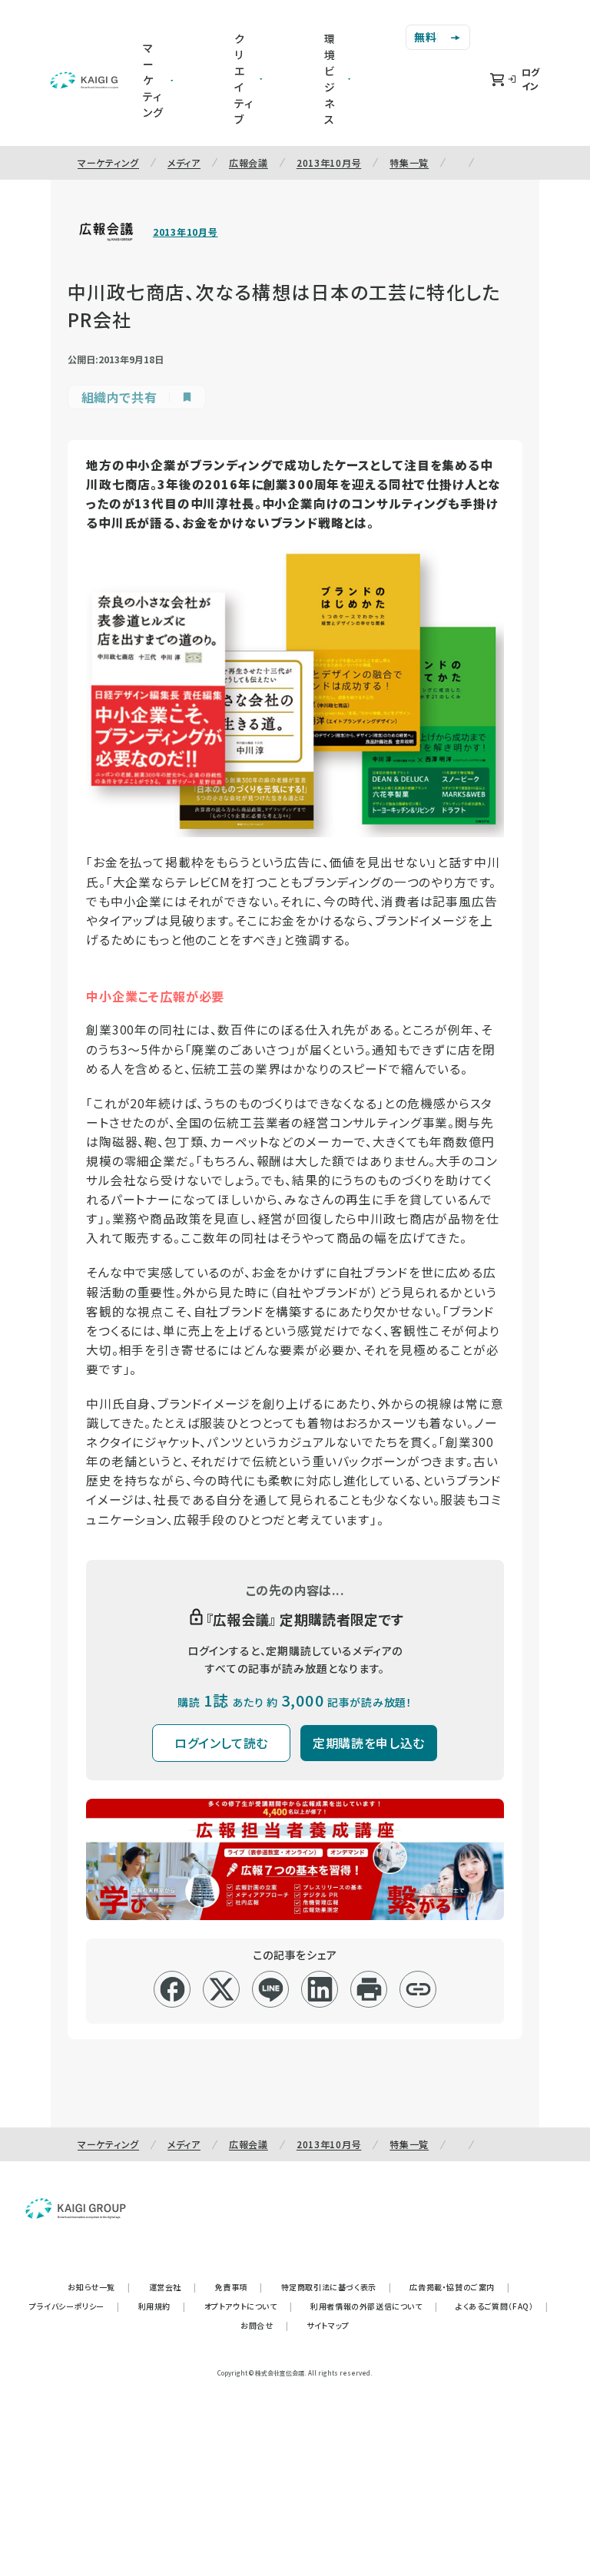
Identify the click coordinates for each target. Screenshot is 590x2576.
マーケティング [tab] (153, 80)
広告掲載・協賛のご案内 (459, 2287)
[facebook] (172, 1989)
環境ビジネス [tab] (330, 79)
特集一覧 (409, 162)
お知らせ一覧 (99, 2287)
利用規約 (162, 2306)
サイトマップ (328, 2325)
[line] (271, 1989)
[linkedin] (320, 1989)
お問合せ (264, 2325)
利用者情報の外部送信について (374, 2306)
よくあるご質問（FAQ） (502, 2306)
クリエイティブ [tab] (244, 79)
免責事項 (239, 2287)
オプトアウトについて (249, 2306)
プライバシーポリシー (75, 2306)
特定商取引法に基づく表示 (336, 2287)
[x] (222, 1989)
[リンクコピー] (418, 1989)
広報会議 (249, 162)
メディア (184, 162)
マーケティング (108, 162)
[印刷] (369, 1989)
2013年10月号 (329, 162)
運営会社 (173, 2287)
